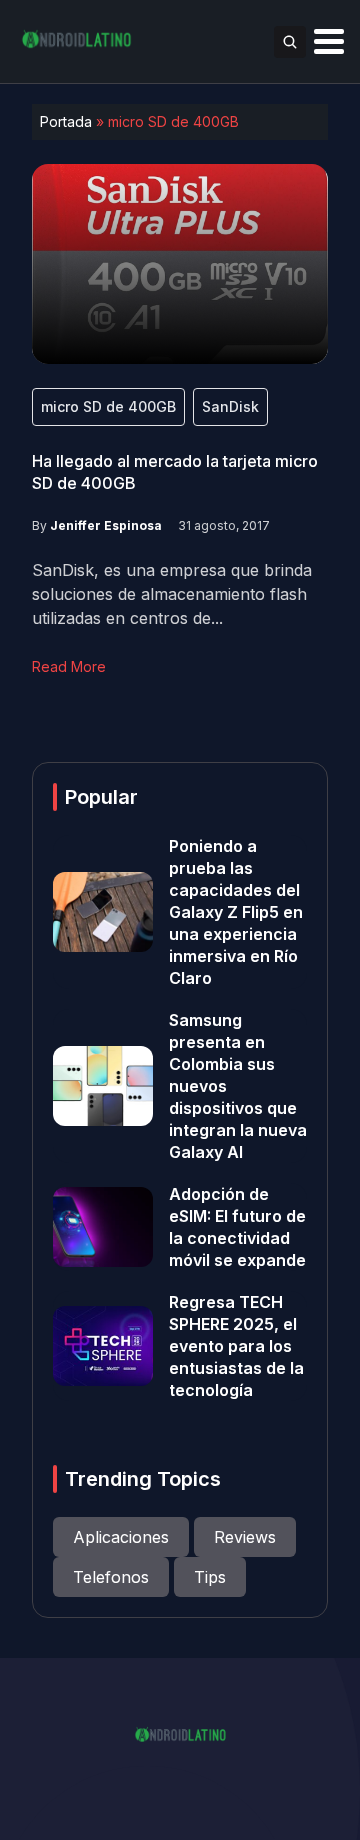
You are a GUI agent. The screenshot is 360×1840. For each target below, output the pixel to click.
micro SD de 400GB (108, 406)
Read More (69, 666)
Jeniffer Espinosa (106, 525)
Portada (66, 121)
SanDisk (230, 406)
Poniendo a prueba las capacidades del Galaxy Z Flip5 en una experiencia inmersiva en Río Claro (236, 912)
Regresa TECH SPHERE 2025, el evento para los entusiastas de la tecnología (236, 1346)
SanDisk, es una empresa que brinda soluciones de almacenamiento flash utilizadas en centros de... (172, 594)
